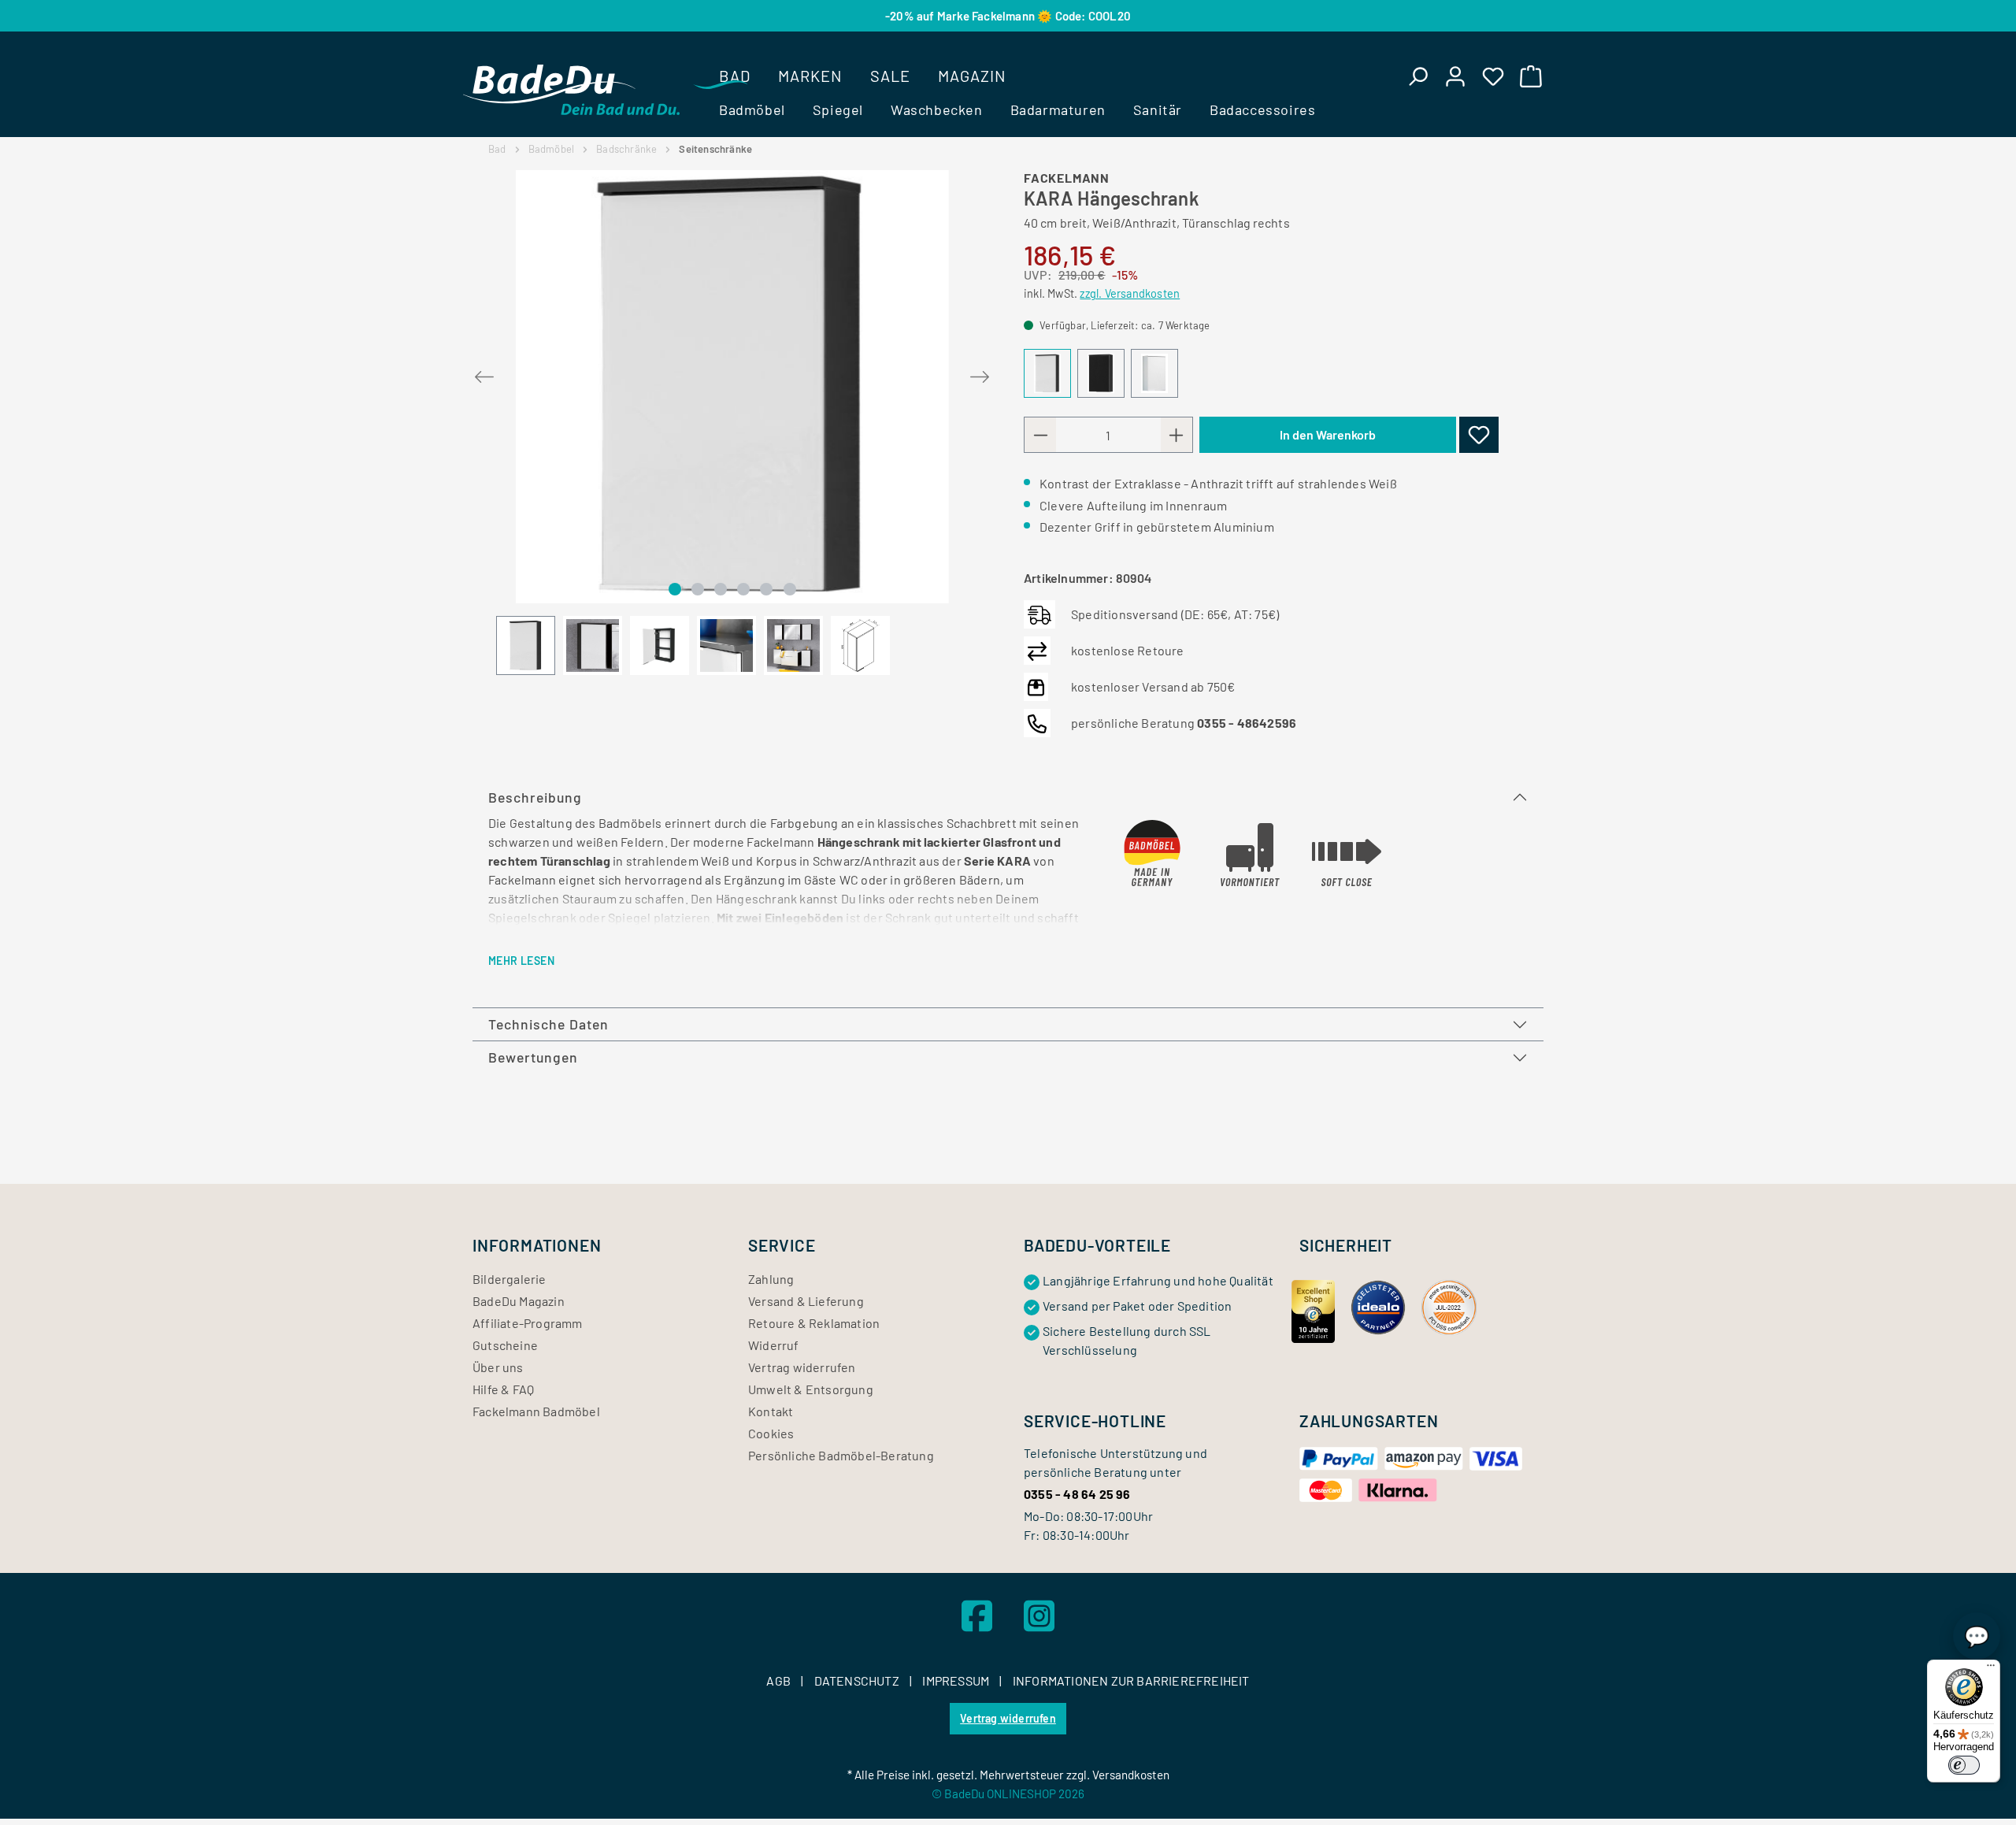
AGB (780, 1680)
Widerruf (774, 1345)
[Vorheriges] (484, 374)
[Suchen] (1417, 76)
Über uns (498, 1367)
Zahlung (771, 1279)
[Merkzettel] (1493, 76)
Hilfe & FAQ (503, 1389)
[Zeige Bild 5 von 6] (766, 589)
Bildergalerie (510, 1279)
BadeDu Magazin (519, 1301)
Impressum (957, 1680)
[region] (732, 423)
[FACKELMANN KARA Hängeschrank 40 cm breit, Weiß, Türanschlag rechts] (1154, 373)
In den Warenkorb (1328, 434)
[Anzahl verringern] (1040, 435)
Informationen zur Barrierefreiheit (1131, 1680)
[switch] (1964, 1765)
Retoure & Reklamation (814, 1323)
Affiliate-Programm (528, 1323)
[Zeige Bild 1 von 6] (675, 589)
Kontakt (771, 1411)
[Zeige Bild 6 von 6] (790, 589)
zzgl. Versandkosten (1130, 293)
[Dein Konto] (1455, 76)
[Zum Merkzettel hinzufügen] (1479, 435)
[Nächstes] (980, 374)
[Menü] (1991, 1669)
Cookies (771, 1433)
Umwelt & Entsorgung (811, 1389)
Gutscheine (505, 1345)
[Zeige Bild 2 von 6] (698, 589)
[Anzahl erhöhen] (1177, 435)
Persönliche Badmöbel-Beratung (841, 1455)
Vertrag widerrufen (802, 1367)
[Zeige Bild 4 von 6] (743, 589)
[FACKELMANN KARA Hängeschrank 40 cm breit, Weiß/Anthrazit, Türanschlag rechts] (732, 387)
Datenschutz (858, 1680)
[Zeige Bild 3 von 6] (721, 589)
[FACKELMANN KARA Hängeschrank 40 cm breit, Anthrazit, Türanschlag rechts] (1101, 373)
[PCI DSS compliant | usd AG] (1449, 1306)
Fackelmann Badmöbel (536, 1411)
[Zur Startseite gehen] (571, 90)
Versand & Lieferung (806, 1301)
